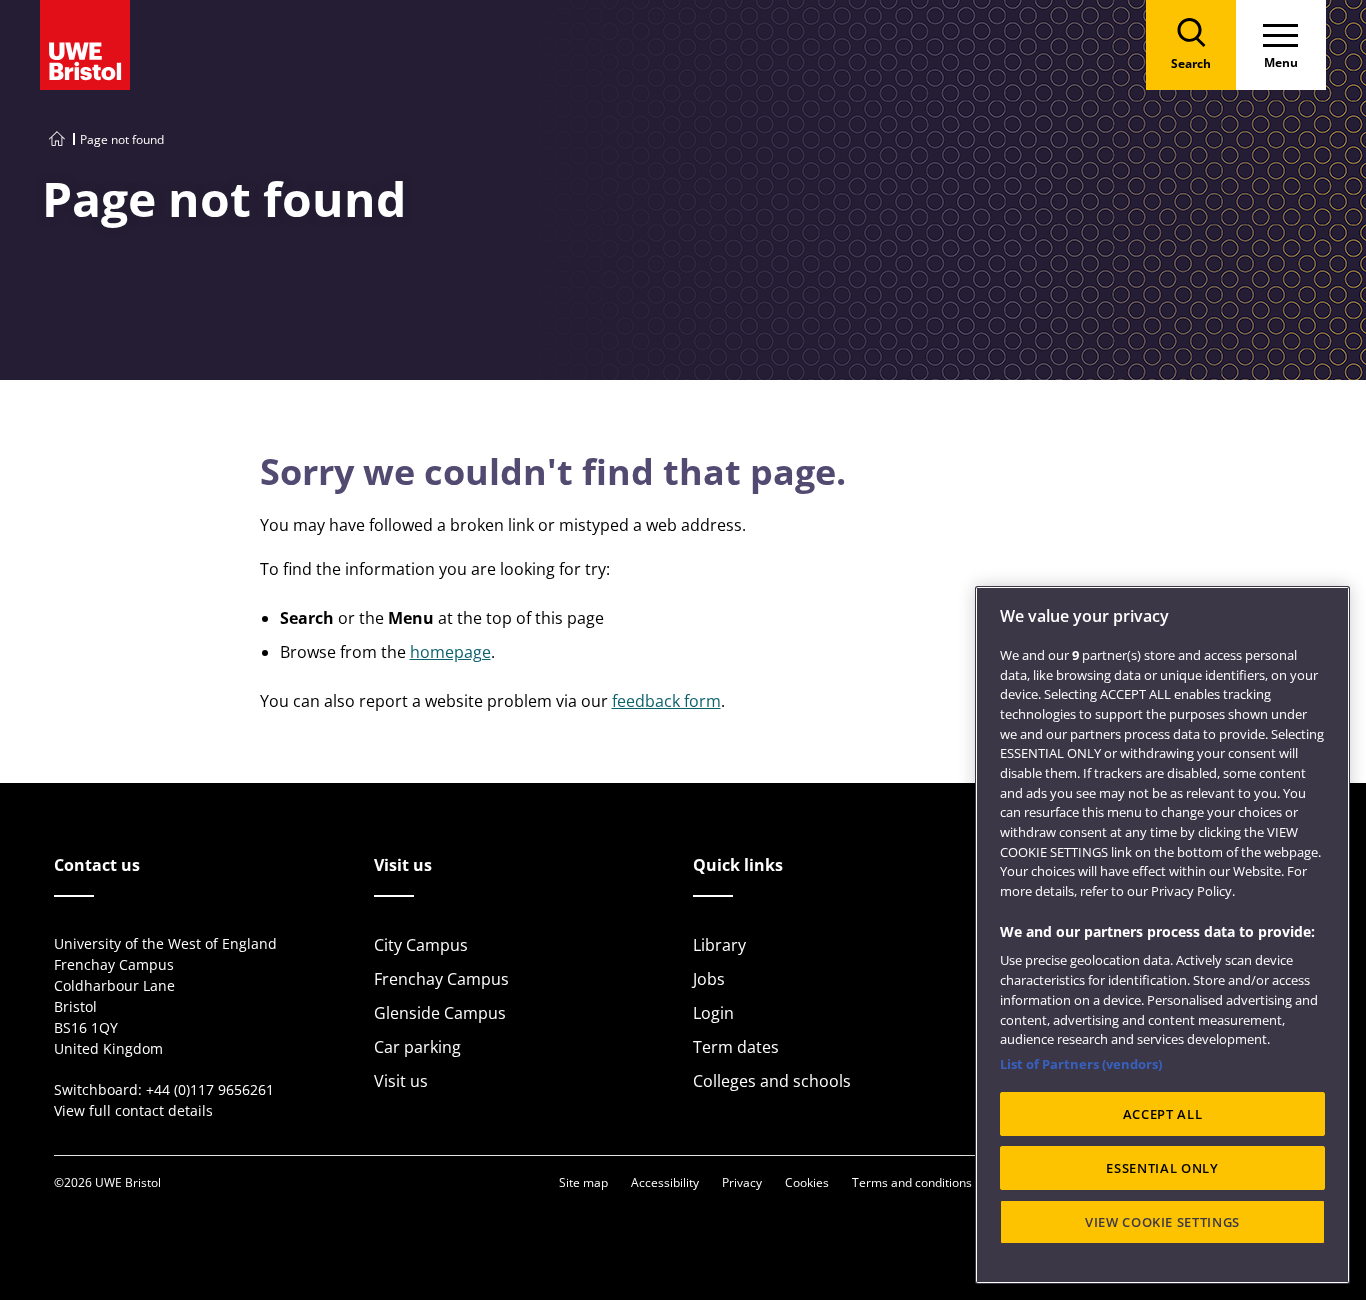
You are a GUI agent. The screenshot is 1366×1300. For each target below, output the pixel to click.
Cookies (807, 1182)
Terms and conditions (912, 1182)
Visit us (401, 1081)
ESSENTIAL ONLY (1162, 1168)
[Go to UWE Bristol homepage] (57, 139)
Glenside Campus (440, 1013)
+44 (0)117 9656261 (210, 1089)
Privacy (742, 1182)
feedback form (666, 701)
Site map (583, 1182)
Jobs (709, 979)
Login (713, 1013)
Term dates (736, 1047)
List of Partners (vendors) (1081, 1064)
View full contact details (133, 1110)
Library (719, 945)
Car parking (417, 1047)
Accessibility (665, 1182)
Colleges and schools (772, 1081)
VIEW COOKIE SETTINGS (1162, 1222)
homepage (450, 652)
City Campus (421, 945)
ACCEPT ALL (1163, 1114)
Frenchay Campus (441, 979)
